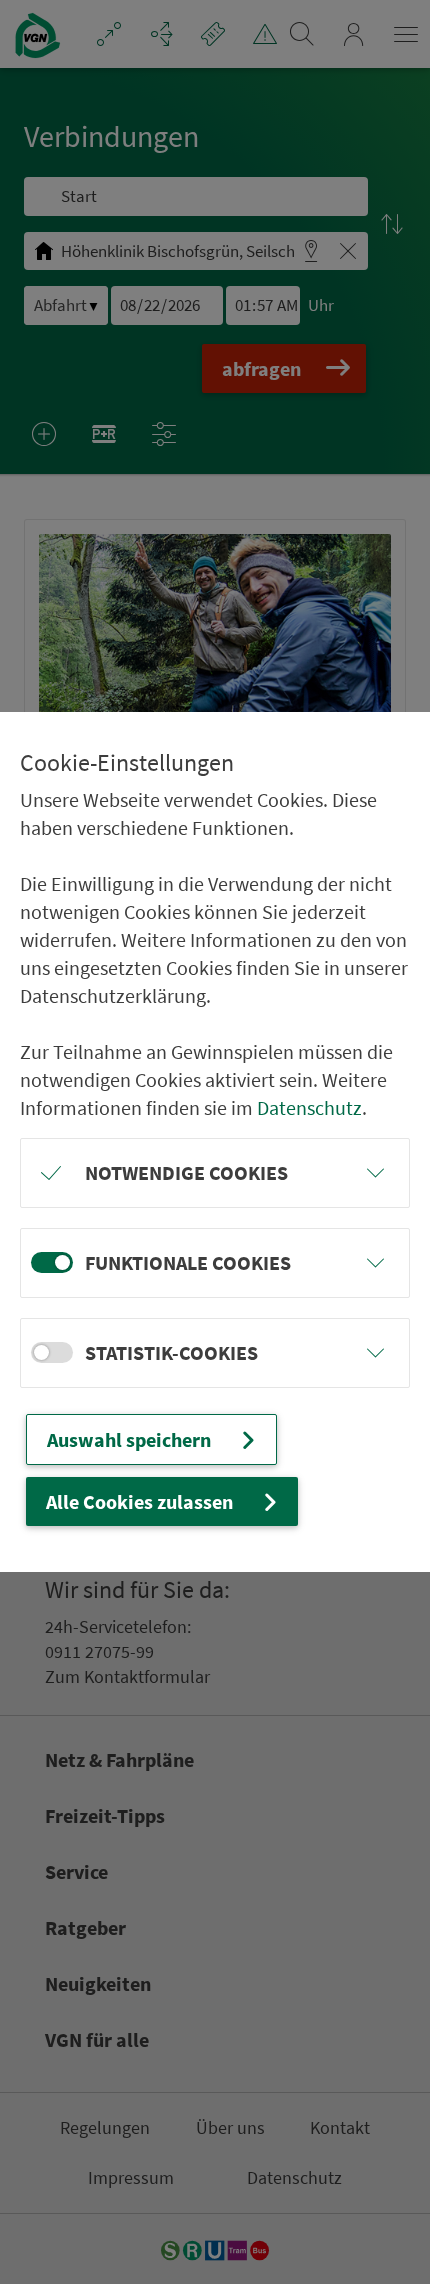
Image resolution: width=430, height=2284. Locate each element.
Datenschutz (309, 1107)
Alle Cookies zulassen (139, 1501)
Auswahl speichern (129, 1439)
